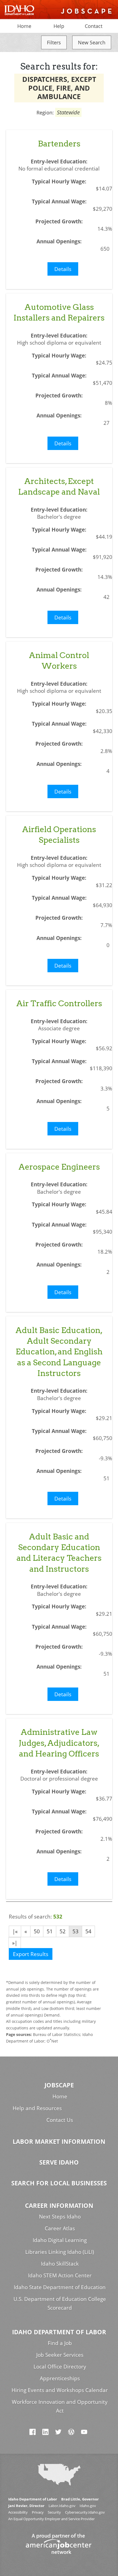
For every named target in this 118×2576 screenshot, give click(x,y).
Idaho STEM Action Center (60, 2275)
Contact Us (60, 2120)
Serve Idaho (59, 2162)
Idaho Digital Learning (60, 2240)
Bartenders (59, 144)
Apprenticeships (60, 2378)
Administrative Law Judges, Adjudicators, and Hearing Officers (59, 1743)
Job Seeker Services (60, 2355)
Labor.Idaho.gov (62, 2506)
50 (37, 1931)
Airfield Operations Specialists (59, 835)
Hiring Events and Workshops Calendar (60, 2390)
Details (63, 269)
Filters (54, 42)
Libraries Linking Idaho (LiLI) (60, 2252)
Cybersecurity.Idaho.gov (85, 2512)
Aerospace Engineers (59, 1167)
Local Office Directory (60, 2366)
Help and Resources (37, 2108)
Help (59, 26)
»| (15, 1943)
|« (15, 1931)
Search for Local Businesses (59, 2183)
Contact (94, 26)
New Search (92, 42)
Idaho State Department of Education (60, 2287)
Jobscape (59, 2085)
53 (75, 1931)
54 (88, 1931)
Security (54, 2512)
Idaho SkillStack (60, 2264)
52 (63, 1931)
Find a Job (60, 2343)
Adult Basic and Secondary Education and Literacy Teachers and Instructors (59, 1553)
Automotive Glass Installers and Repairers (59, 312)
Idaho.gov (88, 2506)
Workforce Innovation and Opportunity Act (60, 2406)
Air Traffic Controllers (59, 1003)
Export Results (31, 1954)
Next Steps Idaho (60, 2216)
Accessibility (18, 2512)
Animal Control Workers (59, 660)
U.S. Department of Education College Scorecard (60, 2303)
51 (50, 1931)
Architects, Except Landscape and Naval (59, 486)
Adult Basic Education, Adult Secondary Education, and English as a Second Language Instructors (59, 1352)
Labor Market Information (59, 2141)
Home (24, 26)
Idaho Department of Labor (59, 2332)
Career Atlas (60, 2228)
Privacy (38, 2512)
